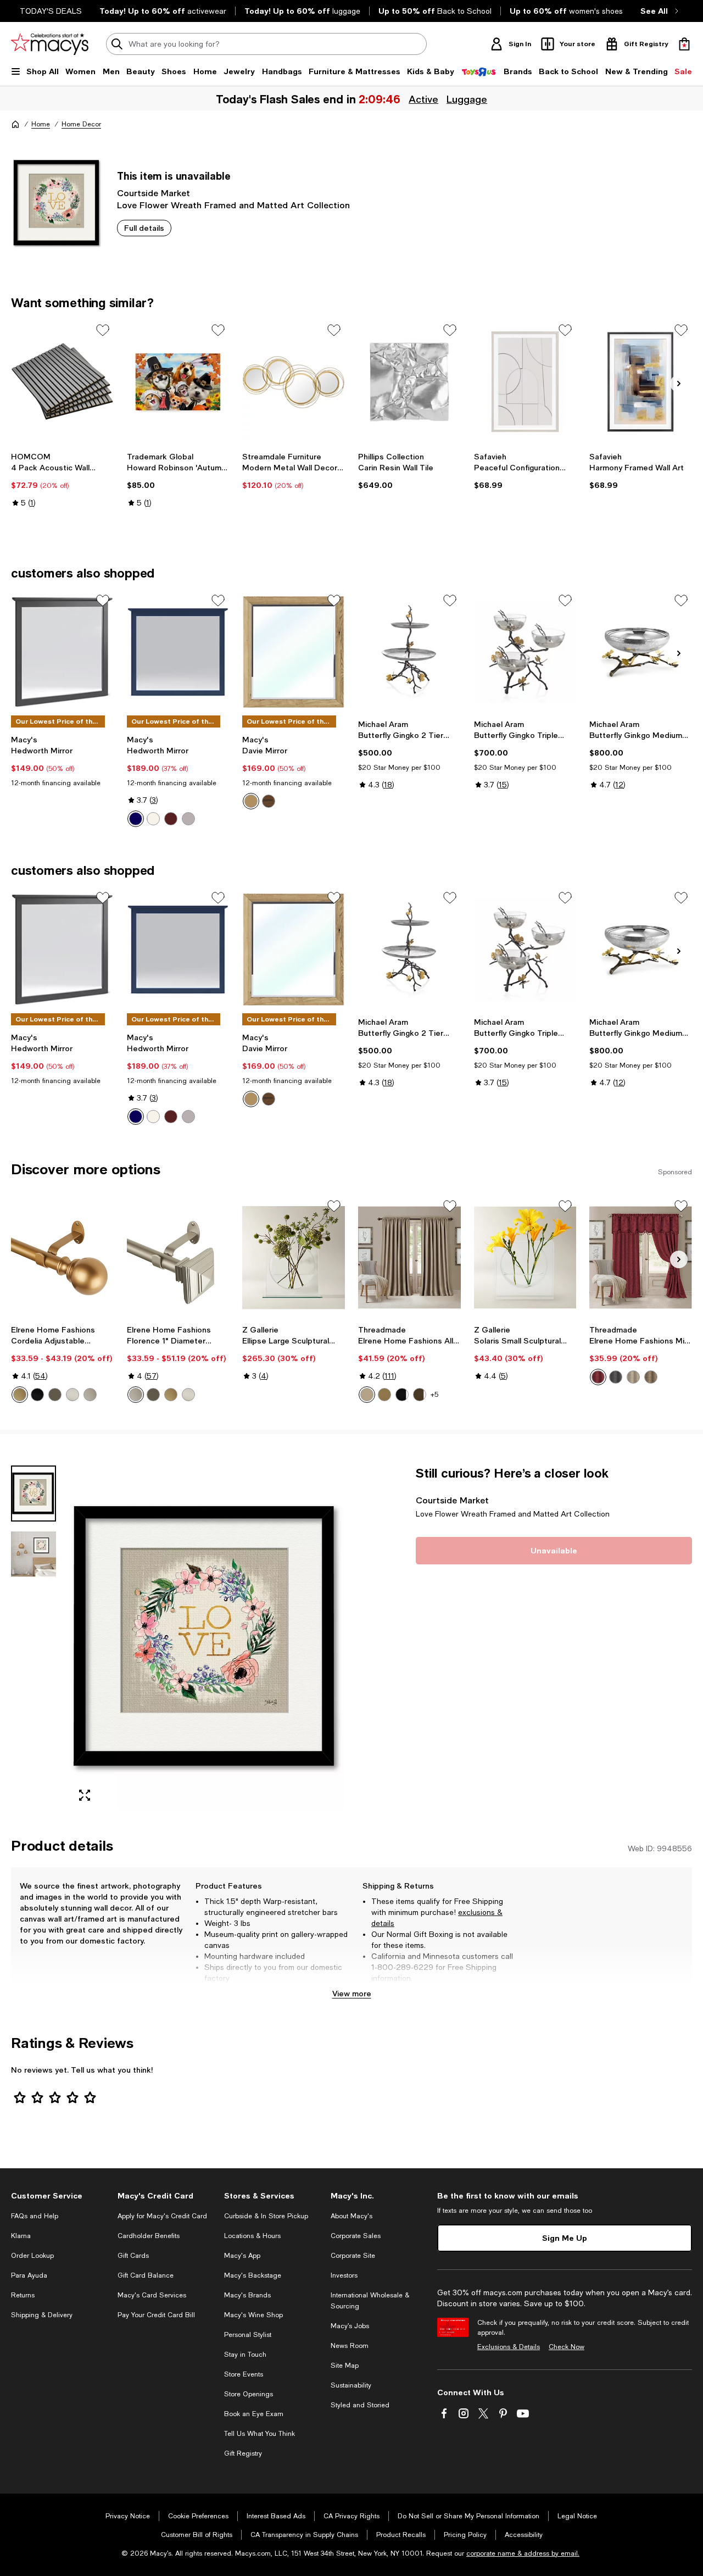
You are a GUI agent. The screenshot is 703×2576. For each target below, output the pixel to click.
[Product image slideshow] (207, 1638)
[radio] (136, 819)
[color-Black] (37, 1395)
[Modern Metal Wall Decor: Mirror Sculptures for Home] (294, 382)
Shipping (491, 1989)
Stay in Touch (245, 2355)
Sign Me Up (565, 2238)
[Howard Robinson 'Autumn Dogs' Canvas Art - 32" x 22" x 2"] (178, 382)
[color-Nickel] (72, 1395)
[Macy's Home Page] (50, 44)
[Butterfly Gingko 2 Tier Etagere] (409, 652)
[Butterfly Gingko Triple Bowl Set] (525, 652)
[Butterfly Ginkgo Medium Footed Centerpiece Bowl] (641, 652)
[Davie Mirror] (294, 652)
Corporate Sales (356, 2236)
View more (352, 1993)
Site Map (345, 2366)
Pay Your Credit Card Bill (156, 2315)
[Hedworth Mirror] (62, 652)
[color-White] (153, 819)
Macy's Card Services (152, 2295)
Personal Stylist (248, 2335)
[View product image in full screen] (85, 1795)
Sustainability (351, 2385)
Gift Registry (243, 2453)
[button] (178, 1638)
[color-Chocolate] (420, 1395)
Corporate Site (353, 2256)
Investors (344, 2275)
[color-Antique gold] (384, 1395)
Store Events (244, 2374)
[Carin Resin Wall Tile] (409, 382)
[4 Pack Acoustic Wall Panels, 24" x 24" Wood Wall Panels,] (62, 382)
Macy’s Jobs (350, 2326)
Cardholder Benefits (149, 2236)
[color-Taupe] (367, 1395)
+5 (434, 1395)
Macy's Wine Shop (253, 2315)
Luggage (467, 99)
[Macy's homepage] (15, 124)
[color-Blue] (136, 819)
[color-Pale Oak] (251, 801)
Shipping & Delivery (42, 2315)
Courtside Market (154, 193)
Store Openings (249, 2394)
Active (423, 99)
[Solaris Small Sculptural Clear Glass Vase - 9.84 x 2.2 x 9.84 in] (525, 1258)
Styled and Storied (360, 2405)
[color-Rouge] (598, 1377)
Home (41, 124)
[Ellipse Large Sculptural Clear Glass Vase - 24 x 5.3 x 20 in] (294, 1258)
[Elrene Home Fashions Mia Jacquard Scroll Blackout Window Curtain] (641, 1258)
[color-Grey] (188, 819)
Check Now (567, 2347)
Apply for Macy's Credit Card (162, 2216)
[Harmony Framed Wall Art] (641, 382)
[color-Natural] (633, 1377)
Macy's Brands (247, 2295)
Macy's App (242, 2256)
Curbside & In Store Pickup (266, 2216)
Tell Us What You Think (260, 2434)
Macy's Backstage (253, 2275)
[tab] (34, 1494)
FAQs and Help (35, 2216)
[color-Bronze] (55, 1395)
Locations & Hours (252, 2236)
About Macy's (351, 2216)
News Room (350, 2346)
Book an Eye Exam (254, 2414)
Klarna (21, 2236)
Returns (23, 2295)
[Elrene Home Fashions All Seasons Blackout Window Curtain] (409, 1258)
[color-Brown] (171, 819)
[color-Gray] (616, 1377)
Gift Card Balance (146, 2275)
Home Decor (81, 124)
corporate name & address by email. (523, 2553)
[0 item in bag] (684, 44)
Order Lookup (32, 2256)
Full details (144, 228)
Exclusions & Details (509, 2347)
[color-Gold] (20, 1395)
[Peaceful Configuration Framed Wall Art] (525, 382)
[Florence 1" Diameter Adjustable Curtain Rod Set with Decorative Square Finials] (178, 1258)
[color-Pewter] (90, 1395)
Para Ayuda (29, 2275)
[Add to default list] (103, 330)
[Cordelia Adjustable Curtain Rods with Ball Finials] (62, 1258)
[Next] (679, 384)
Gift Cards (133, 2256)
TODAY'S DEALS (51, 11)
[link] (62, 480)
